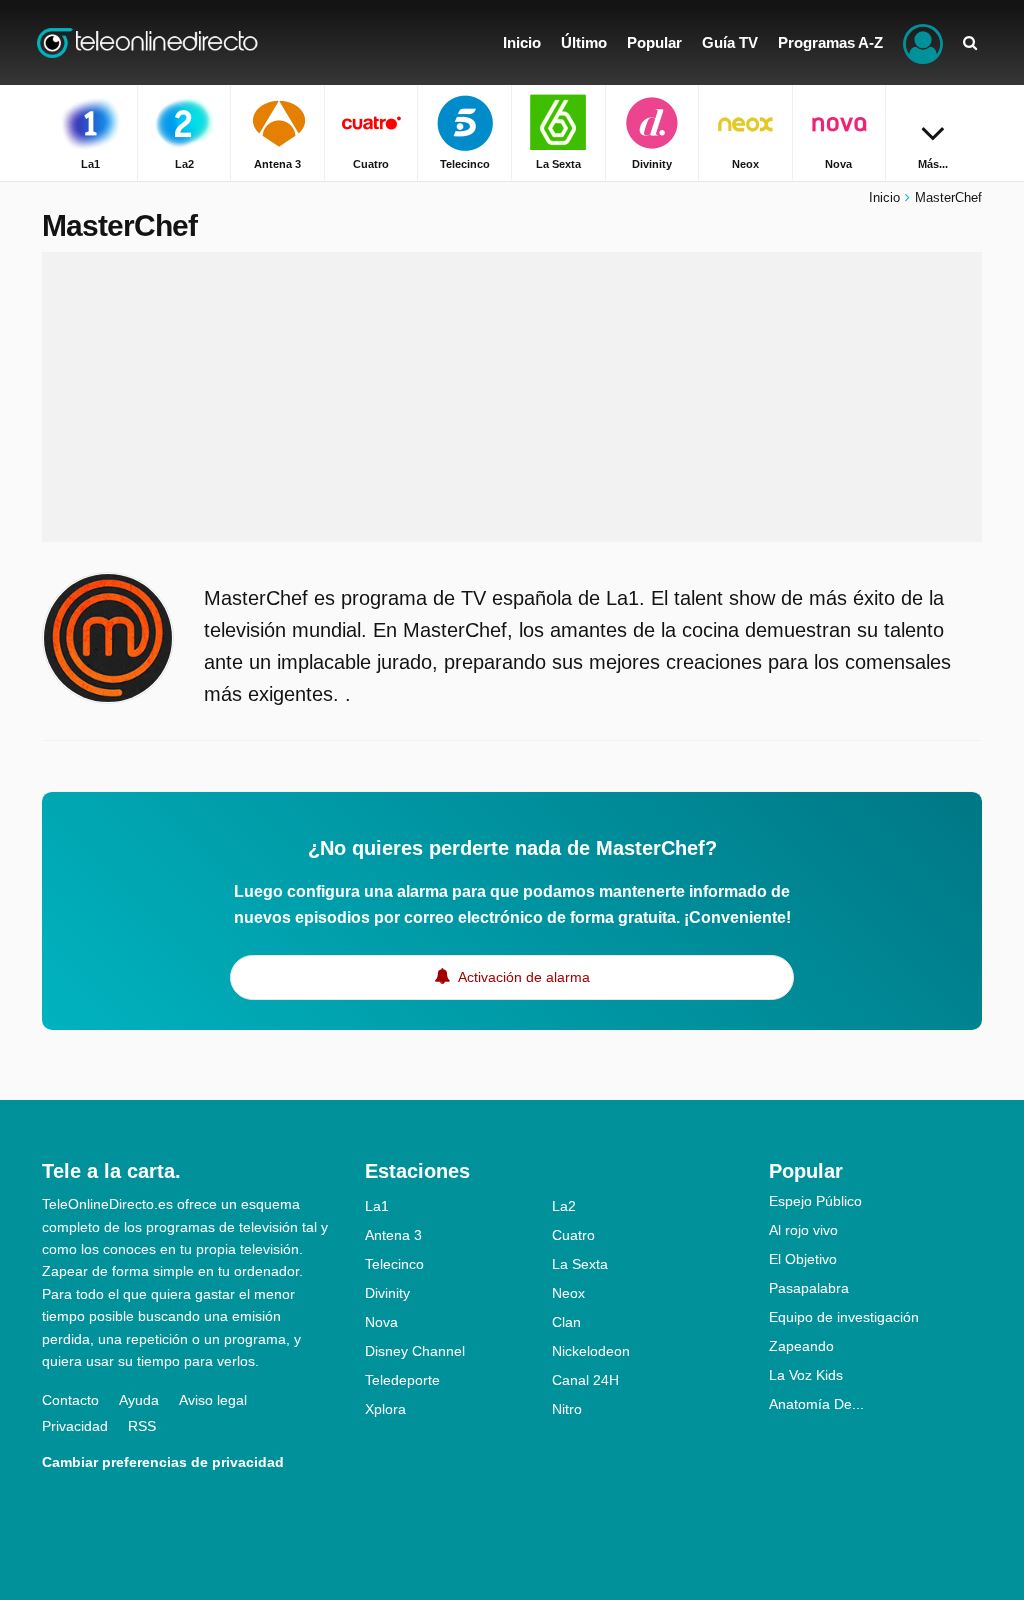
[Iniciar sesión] (923, 42)
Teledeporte (402, 1380)
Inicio (884, 197)
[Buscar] (970, 42)
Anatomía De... (816, 1404)
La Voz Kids (806, 1375)
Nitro (567, 1409)
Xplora (385, 1409)
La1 (377, 1206)
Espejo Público (815, 1201)
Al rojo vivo (803, 1230)
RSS (142, 1426)
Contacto (70, 1400)
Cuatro (573, 1235)
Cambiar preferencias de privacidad (163, 1462)
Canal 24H (585, 1380)
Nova (381, 1322)
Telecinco (394, 1264)
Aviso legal (213, 1400)
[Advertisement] (512, 397)
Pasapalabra (809, 1288)
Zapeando (801, 1346)
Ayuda (139, 1400)
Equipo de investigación (844, 1317)
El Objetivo (803, 1259)
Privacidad (75, 1426)
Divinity (387, 1293)
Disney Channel (415, 1351)
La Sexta (580, 1264)
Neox (568, 1293)
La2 (564, 1206)
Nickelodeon (591, 1351)
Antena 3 (393, 1235)
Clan (566, 1322)
